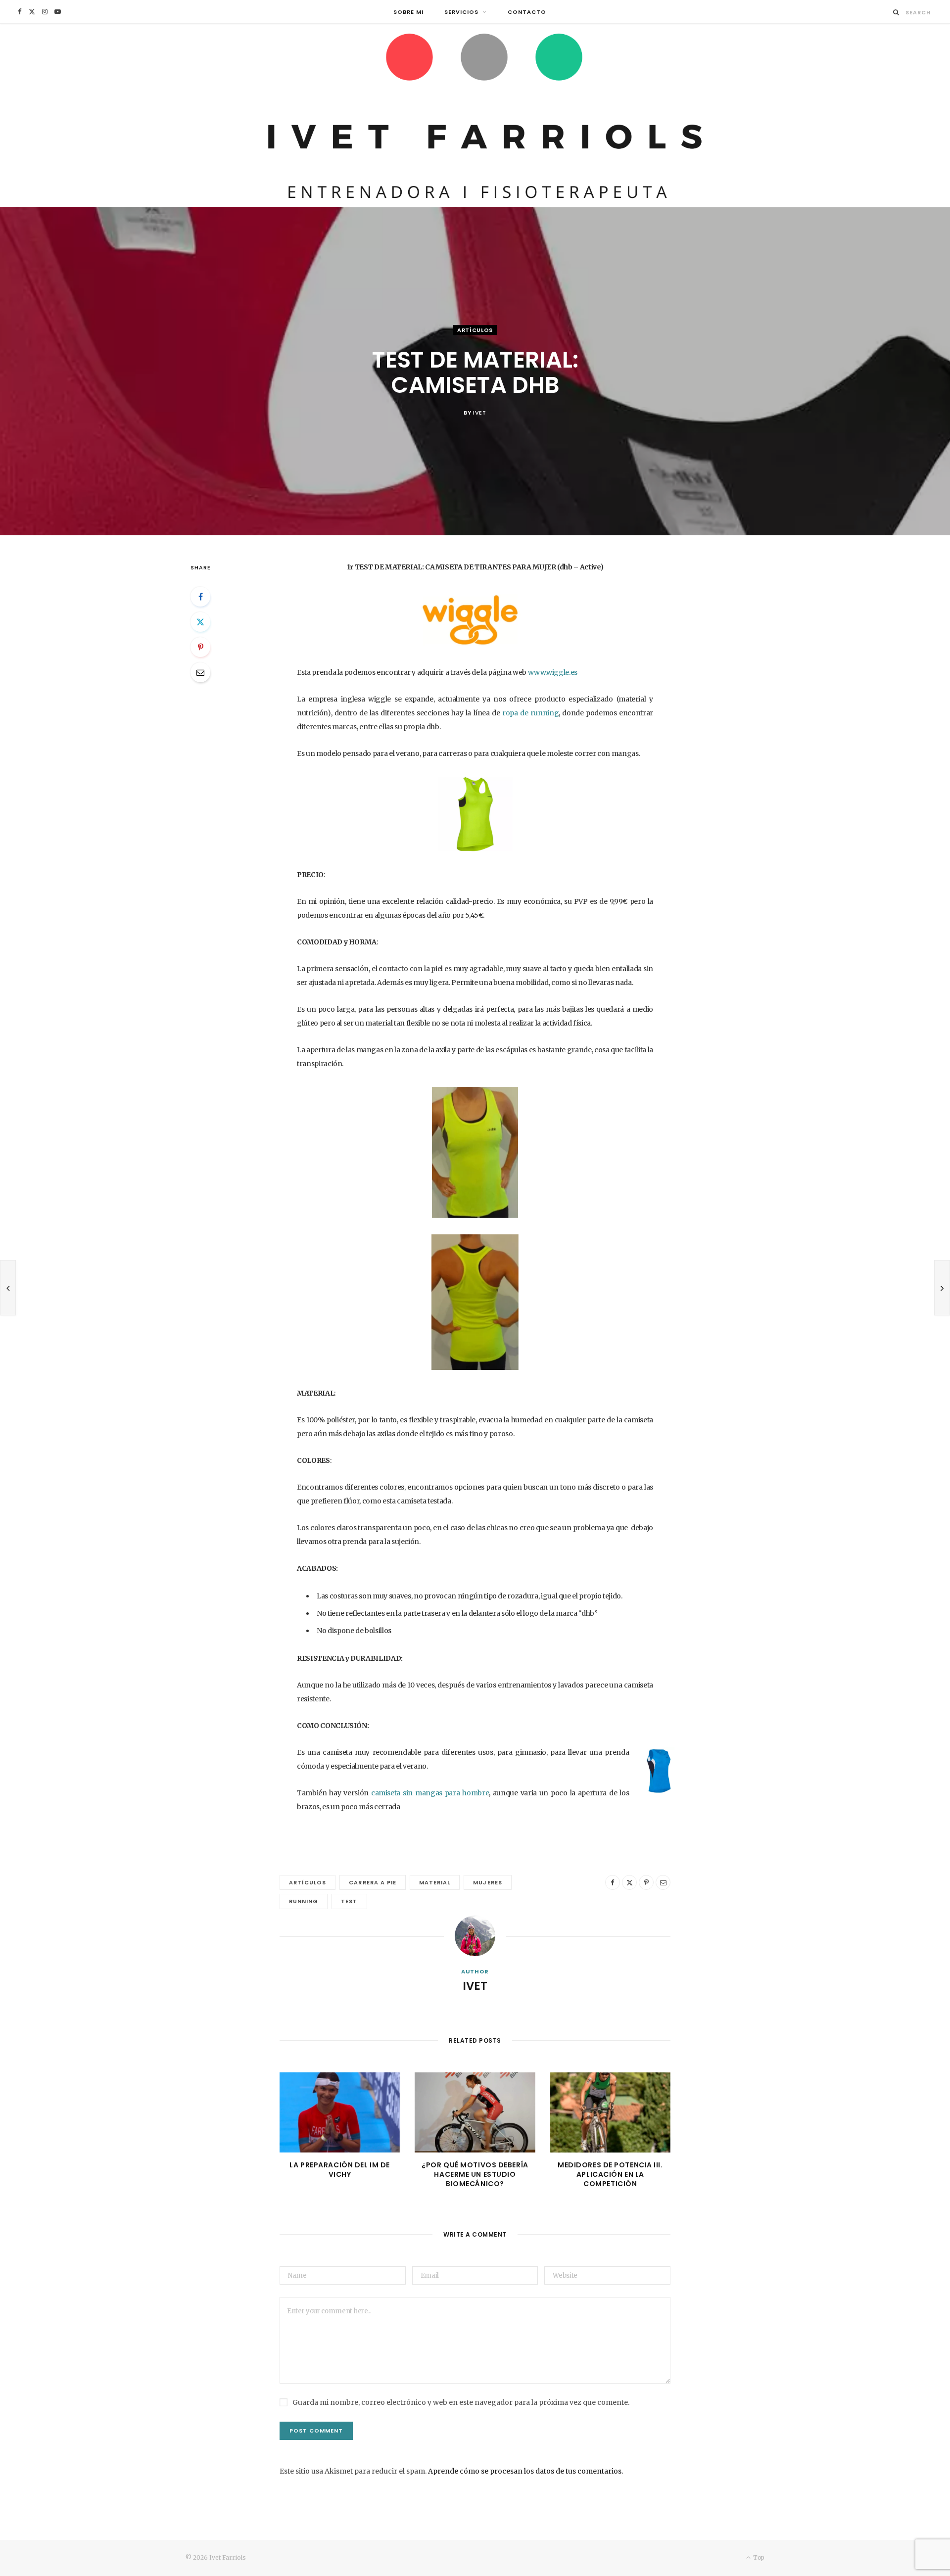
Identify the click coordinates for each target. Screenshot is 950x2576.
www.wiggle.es (553, 672)
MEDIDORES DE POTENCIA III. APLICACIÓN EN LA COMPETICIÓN (610, 2174)
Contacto (527, 12)
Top (758, 2557)
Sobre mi (408, 12)
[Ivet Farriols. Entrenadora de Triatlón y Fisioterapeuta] (475, 115)
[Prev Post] (8, 1288)
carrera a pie (373, 1882)
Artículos (475, 330)
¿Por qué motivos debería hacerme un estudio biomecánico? (475, 2174)
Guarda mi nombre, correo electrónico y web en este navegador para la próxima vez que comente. (461, 2402)
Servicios (461, 12)
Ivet (480, 413)
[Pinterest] (200, 647)
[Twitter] (200, 622)
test (349, 1901)
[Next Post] (942, 1288)
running (304, 1901)
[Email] (200, 672)
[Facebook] (200, 597)
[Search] (896, 12)
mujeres (487, 1882)
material (435, 1882)
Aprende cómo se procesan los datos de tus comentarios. (525, 2471)
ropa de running (530, 713)
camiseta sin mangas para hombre (430, 1793)
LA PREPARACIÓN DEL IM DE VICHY (339, 2170)
